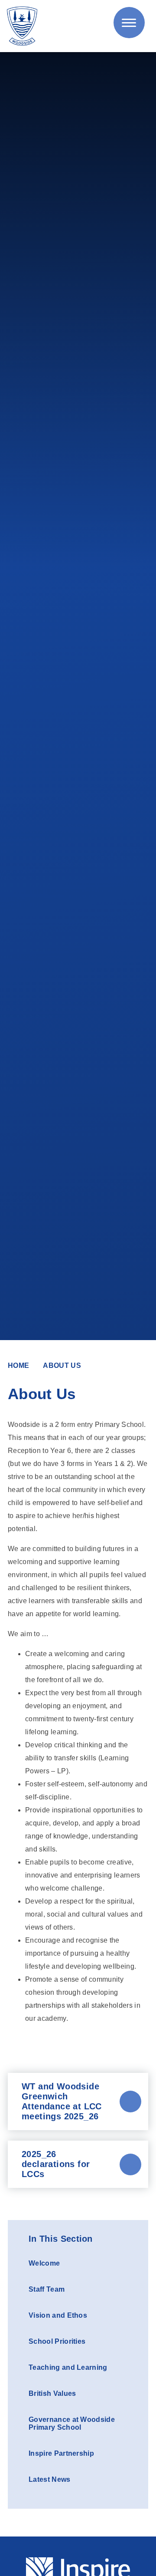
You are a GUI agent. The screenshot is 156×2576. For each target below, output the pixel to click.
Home (18, 1365)
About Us (62, 1365)
